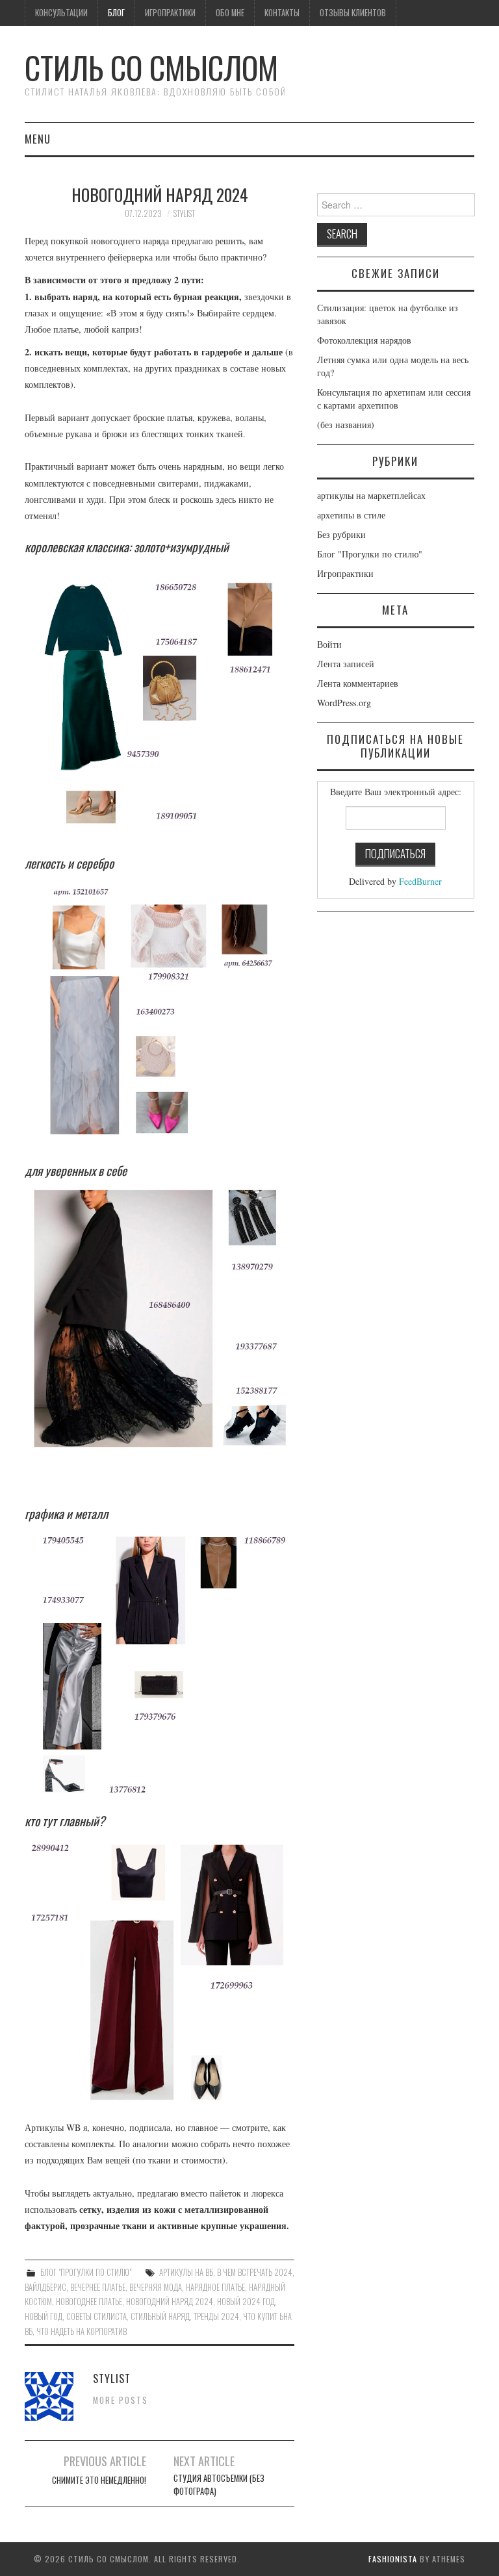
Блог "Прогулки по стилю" (86, 2272)
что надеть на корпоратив (82, 2331)
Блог (116, 13)
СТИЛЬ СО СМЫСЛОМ (151, 67)
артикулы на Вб (186, 2272)
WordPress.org (344, 703)
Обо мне (230, 13)
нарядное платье (215, 2287)
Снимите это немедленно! (99, 2480)
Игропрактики (170, 13)
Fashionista (393, 2559)
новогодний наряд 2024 (170, 2302)
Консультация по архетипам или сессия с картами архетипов (394, 399)
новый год (44, 2316)
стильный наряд (160, 2316)
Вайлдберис (45, 2287)
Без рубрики (341, 534)
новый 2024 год (246, 2302)
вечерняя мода (156, 2287)
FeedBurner (420, 881)
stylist (184, 213)
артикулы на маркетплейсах (371, 495)
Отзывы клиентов (353, 13)
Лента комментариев (358, 683)
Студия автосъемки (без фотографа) (219, 2485)
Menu (38, 139)
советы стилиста (96, 2316)
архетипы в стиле (351, 515)
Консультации (61, 13)
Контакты (282, 13)
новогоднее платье (89, 2302)
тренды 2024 (216, 2316)
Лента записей (346, 664)
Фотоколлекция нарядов (364, 340)
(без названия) (346, 425)
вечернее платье (98, 2287)
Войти (329, 644)
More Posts (121, 2400)
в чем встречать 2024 (255, 2272)
